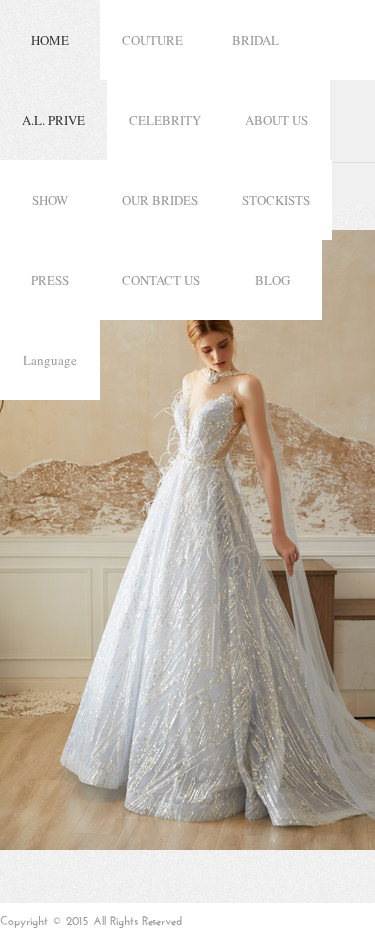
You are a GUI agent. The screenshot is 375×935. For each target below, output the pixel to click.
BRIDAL (255, 40)
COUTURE (152, 40)
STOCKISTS (276, 200)
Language (50, 360)
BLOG (272, 280)
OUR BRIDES (160, 200)
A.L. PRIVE (53, 120)
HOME (50, 40)
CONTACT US (161, 280)
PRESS (50, 280)
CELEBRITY (165, 120)
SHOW (50, 200)
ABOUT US (276, 120)
